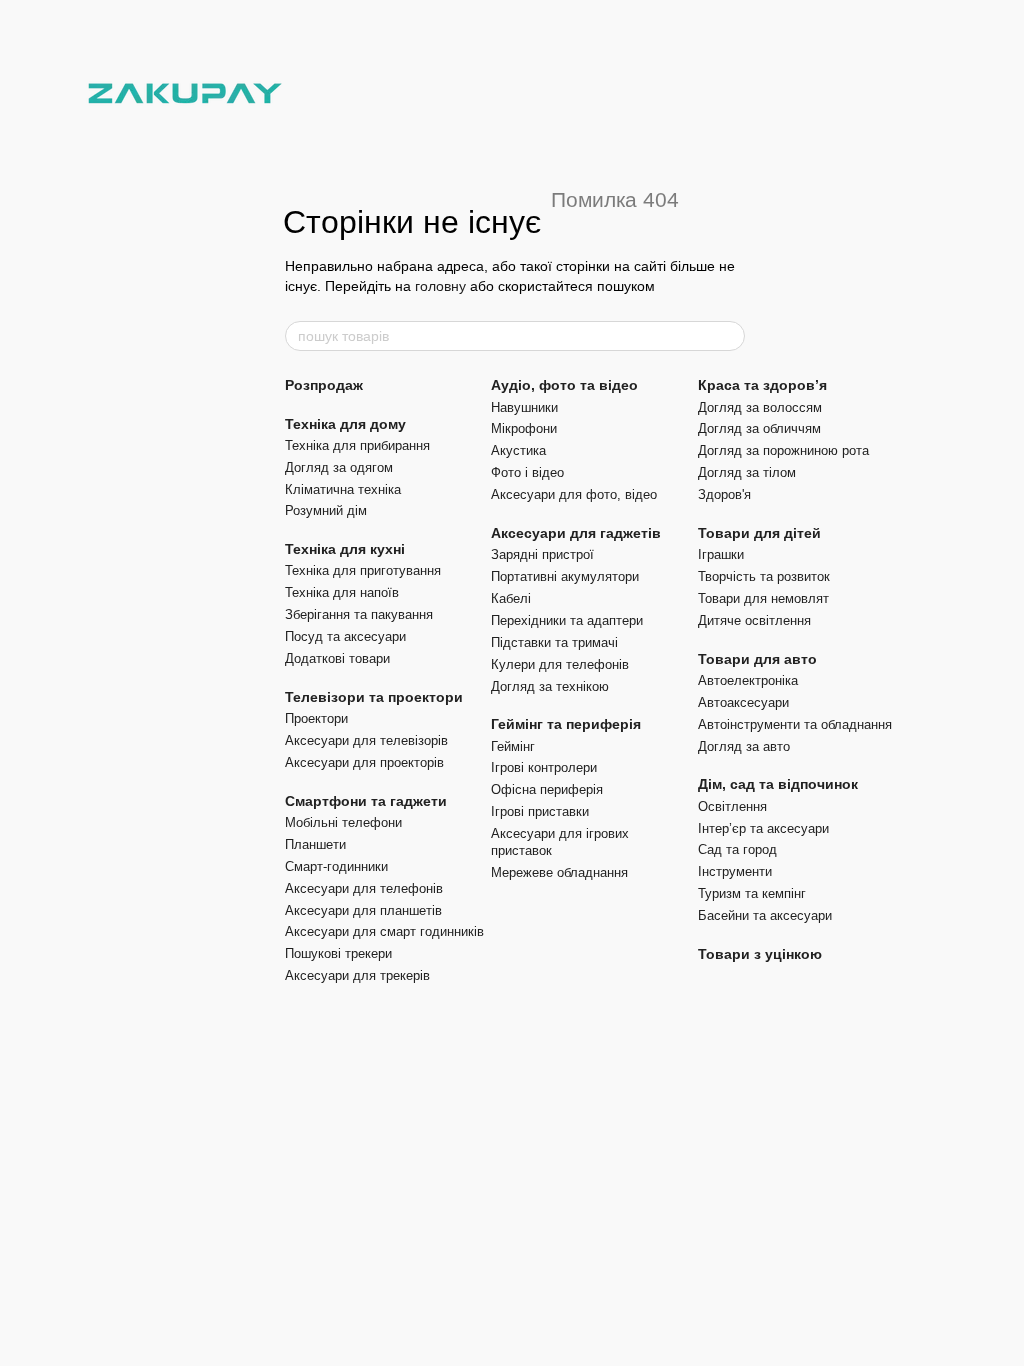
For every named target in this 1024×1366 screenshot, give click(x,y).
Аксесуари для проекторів (364, 762)
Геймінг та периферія (566, 724)
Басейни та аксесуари (765, 915)
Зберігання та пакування (359, 614)
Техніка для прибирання (357, 445)
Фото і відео (527, 472)
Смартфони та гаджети (366, 801)
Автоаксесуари (743, 702)
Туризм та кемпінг (752, 893)
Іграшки (721, 554)
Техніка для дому (345, 424)
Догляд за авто (744, 746)
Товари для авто (757, 659)
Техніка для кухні (345, 549)
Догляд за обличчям (759, 428)
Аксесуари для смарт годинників (384, 931)
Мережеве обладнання (559, 872)
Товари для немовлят (763, 598)
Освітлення (732, 806)
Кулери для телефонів (560, 664)
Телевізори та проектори (374, 697)
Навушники (524, 407)
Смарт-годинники (336, 866)
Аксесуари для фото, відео (574, 494)
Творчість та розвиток (764, 576)
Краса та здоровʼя (762, 385)
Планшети (315, 844)
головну (440, 286)
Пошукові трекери (338, 953)
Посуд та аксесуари (345, 636)
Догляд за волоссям (760, 407)
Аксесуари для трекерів (357, 975)
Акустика (518, 450)
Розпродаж (324, 385)
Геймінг (513, 746)
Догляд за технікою (550, 686)
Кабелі (511, 598)
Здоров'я (724, 494)
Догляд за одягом (339, 467)
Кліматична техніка (343, 489)
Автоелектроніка (748, 680)
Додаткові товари (337, 658)
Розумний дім (326, 510)
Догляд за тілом (747, 472)
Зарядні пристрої (542, 554)
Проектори (316, 718)
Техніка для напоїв (342, 592)
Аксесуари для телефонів (364, 888)
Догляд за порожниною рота (783, 450)
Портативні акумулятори (565, 576)
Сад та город (737, 849)
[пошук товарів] (729, 336)
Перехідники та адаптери (567, 620)
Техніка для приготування (363, 570)
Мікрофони (524, 428)
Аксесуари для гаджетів (576, 533)
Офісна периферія (547, 789)
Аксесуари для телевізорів (366, 740)
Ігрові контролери (544, 767)
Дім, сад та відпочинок (778, 784)
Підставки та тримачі (554, 642)
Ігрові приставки (540, 811)
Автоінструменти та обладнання (795, 724)
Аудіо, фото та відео (564, 385)
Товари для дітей (759, 533)
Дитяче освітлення (754, 620)
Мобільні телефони (343, 822)
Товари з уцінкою (760, 954)
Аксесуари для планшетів (363, 910)
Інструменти (735, 871)
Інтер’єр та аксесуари (763, 828)
